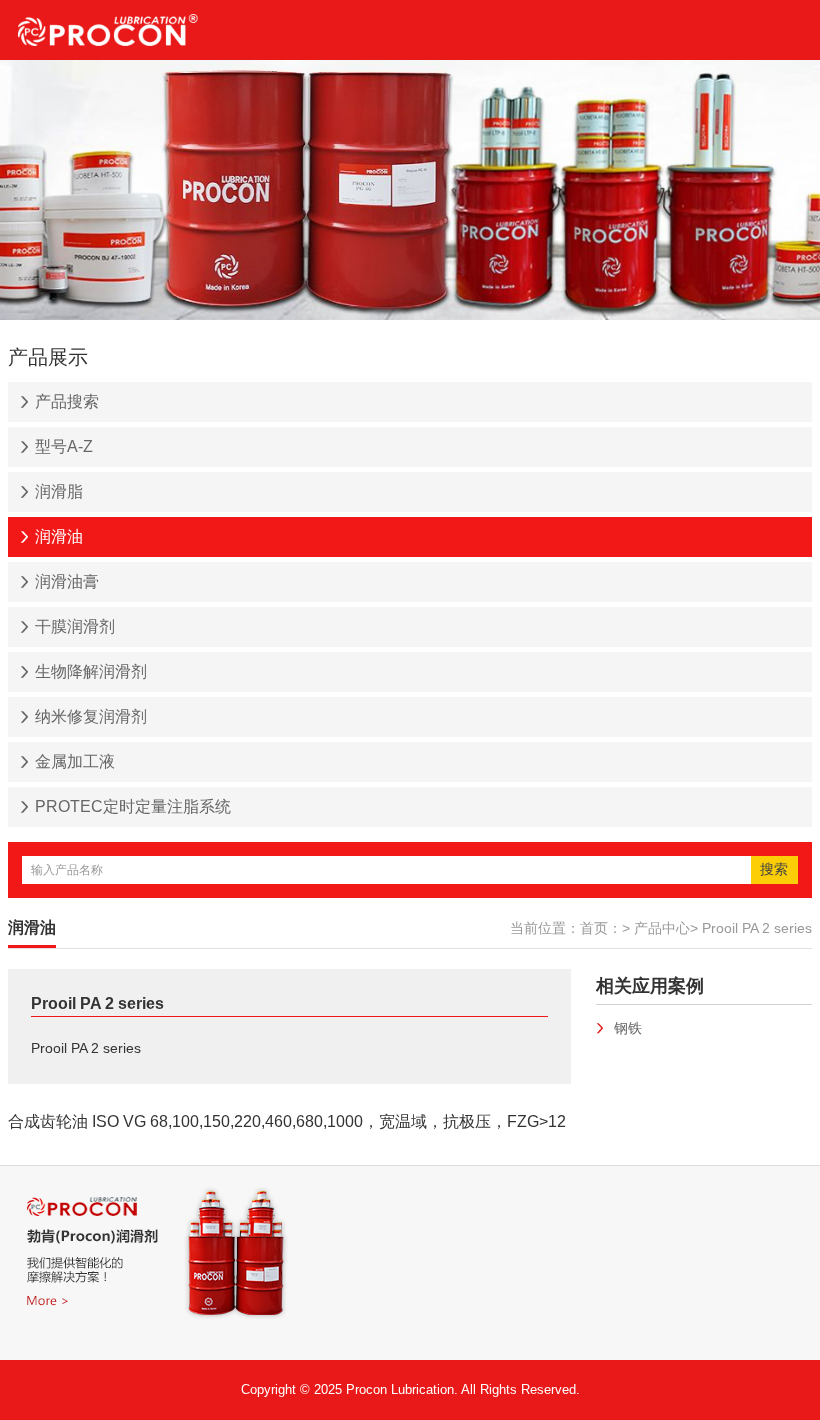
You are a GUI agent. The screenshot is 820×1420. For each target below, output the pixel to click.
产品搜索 (67, 401)
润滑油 (59, 536)
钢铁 (628, 1028)
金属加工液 (75, 761)
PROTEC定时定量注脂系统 (133, 806)
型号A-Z (64, 446)
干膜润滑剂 (75, 626)
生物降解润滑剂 (91, 671)
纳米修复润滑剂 (91, 716)
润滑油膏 (67, 581)
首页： (601, 928)
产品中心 (662, 928)
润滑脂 (59, 491)
